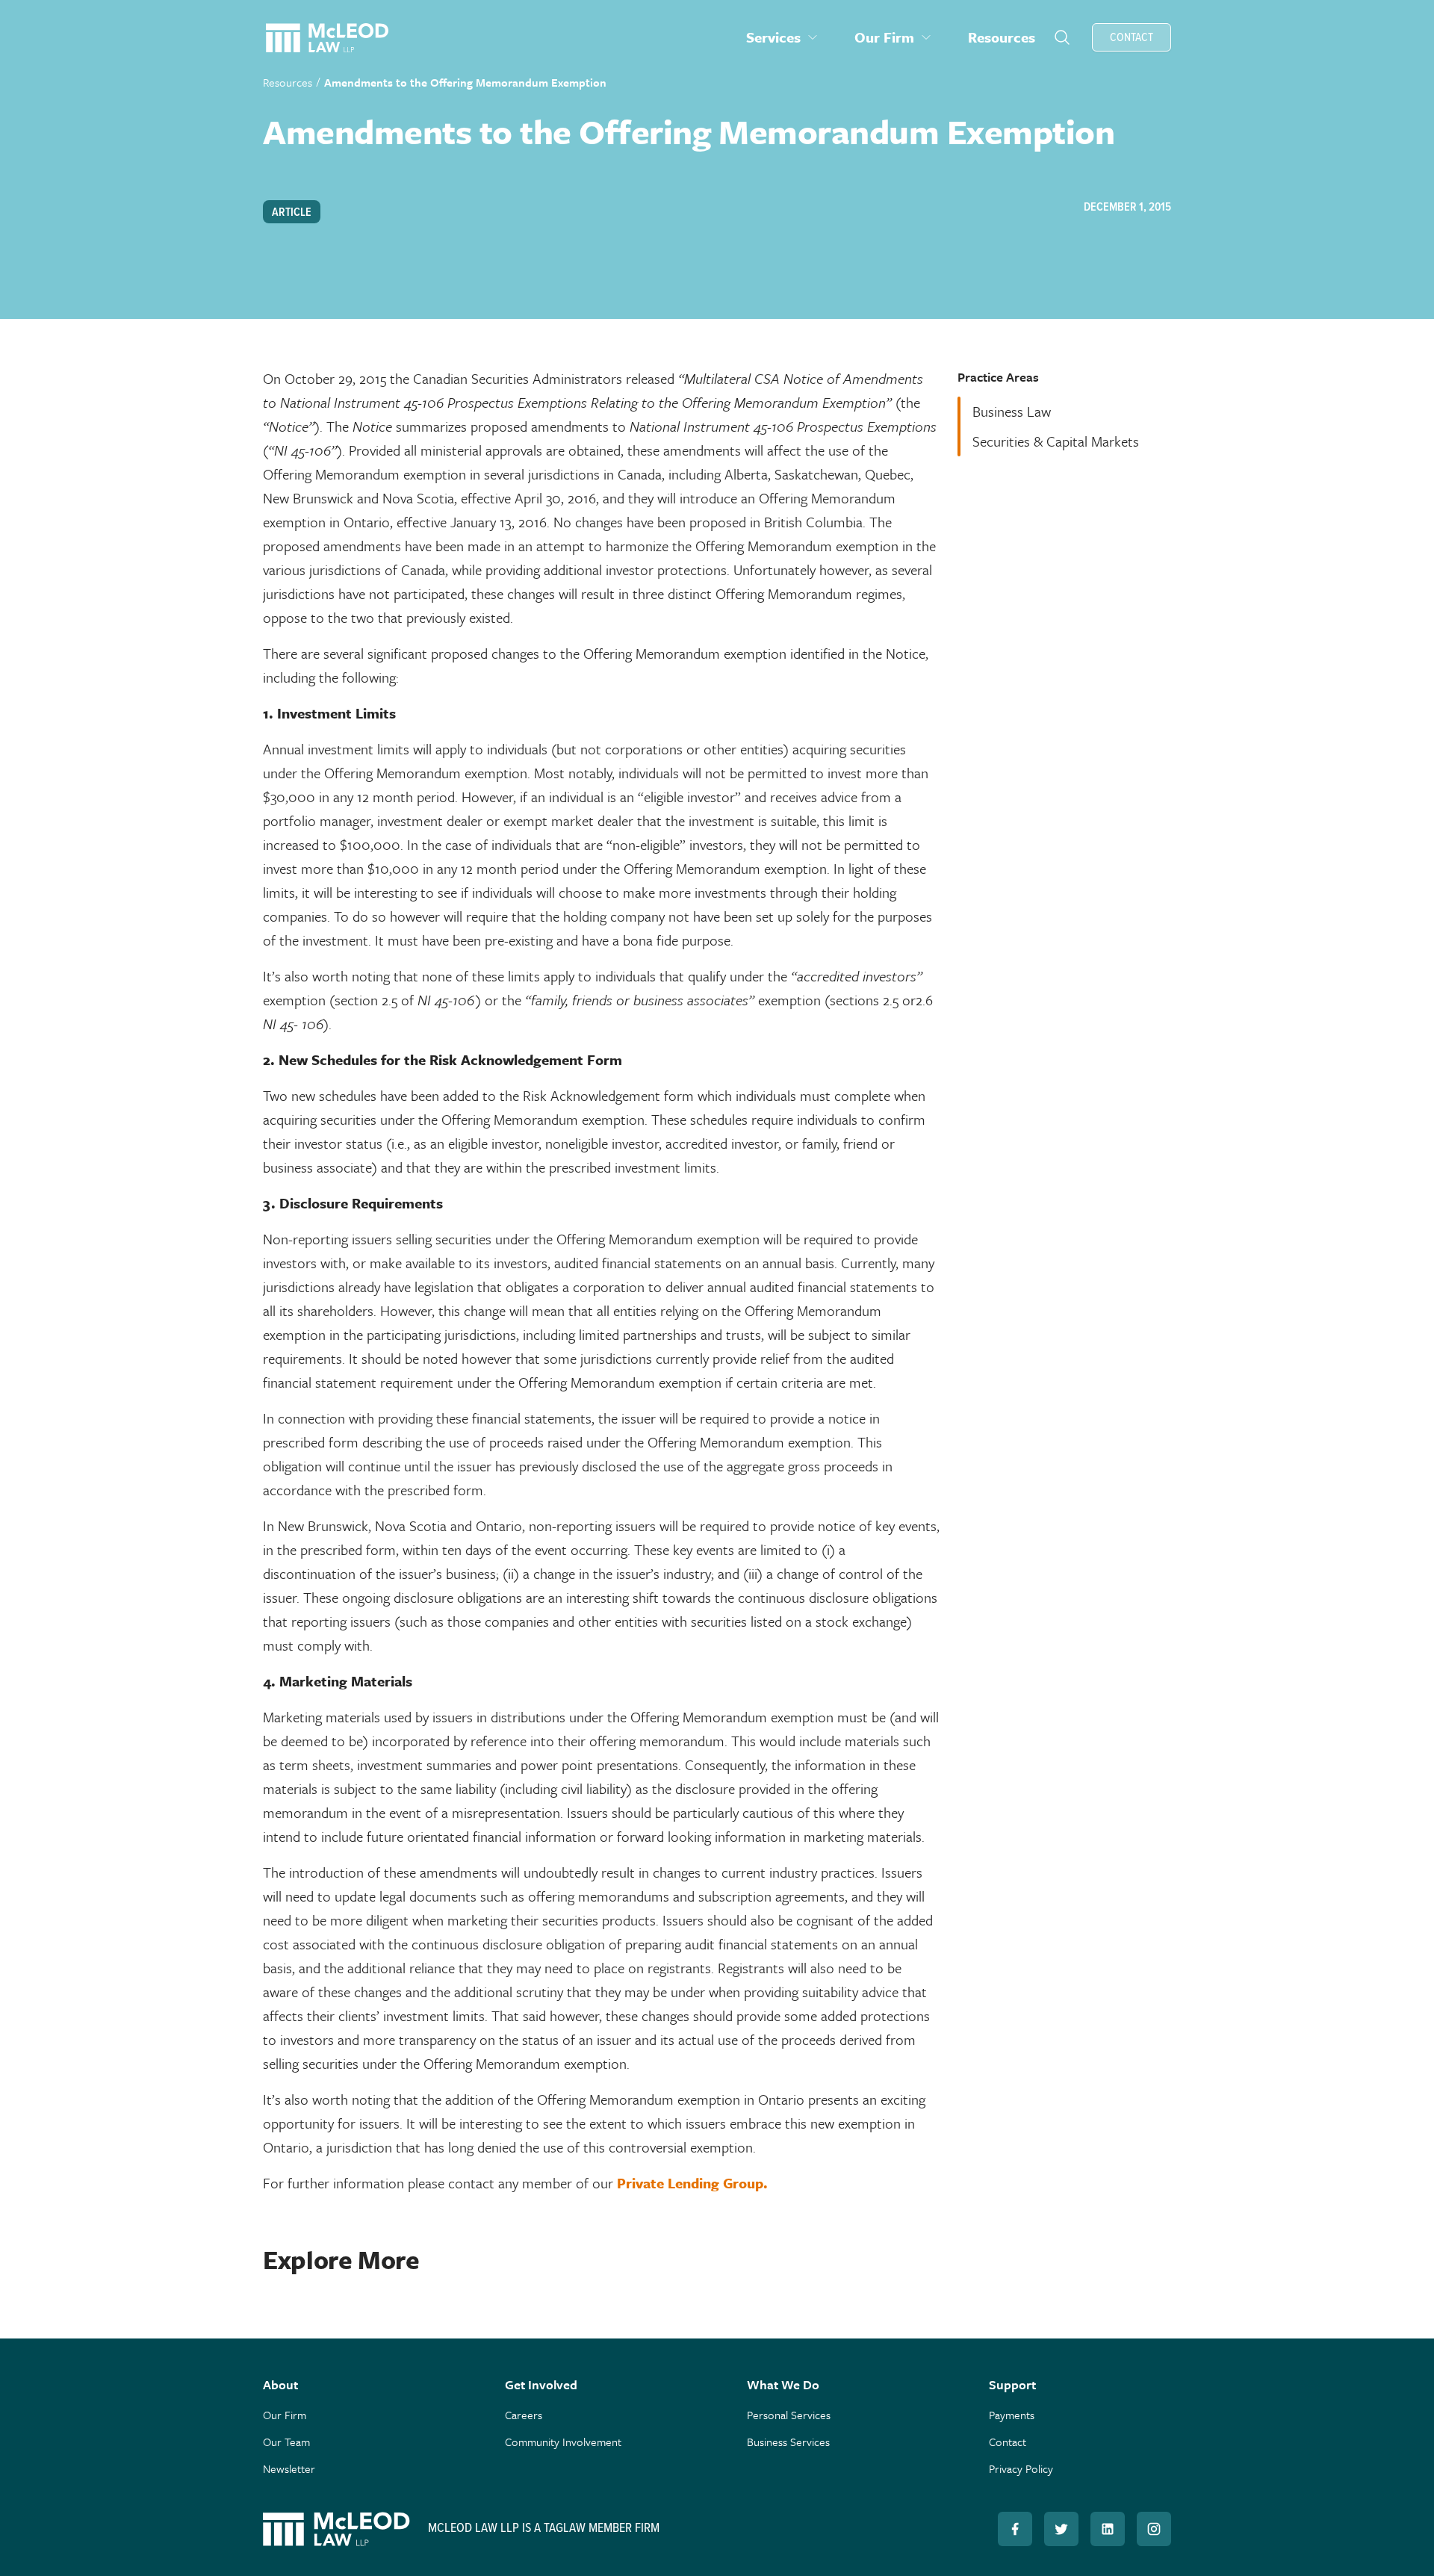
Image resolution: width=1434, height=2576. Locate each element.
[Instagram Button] (1154, 2529)
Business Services (788, 2442)
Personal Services (789, 2415)
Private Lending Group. (692, 2183)
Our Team (286, 2442)
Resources (288, 82)
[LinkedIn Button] (1108, 2529)
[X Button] (1061, 2529)
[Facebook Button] (1015, 2529)
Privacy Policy (1021, 2468)
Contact (1008, 2442)
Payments (1012, 2415)
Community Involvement (563, 2442)
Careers (524, 2415)
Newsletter (289, 2468)
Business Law (1012, 411)
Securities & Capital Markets (1056, 441)
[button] (782, 37)
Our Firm (285, 2415)
